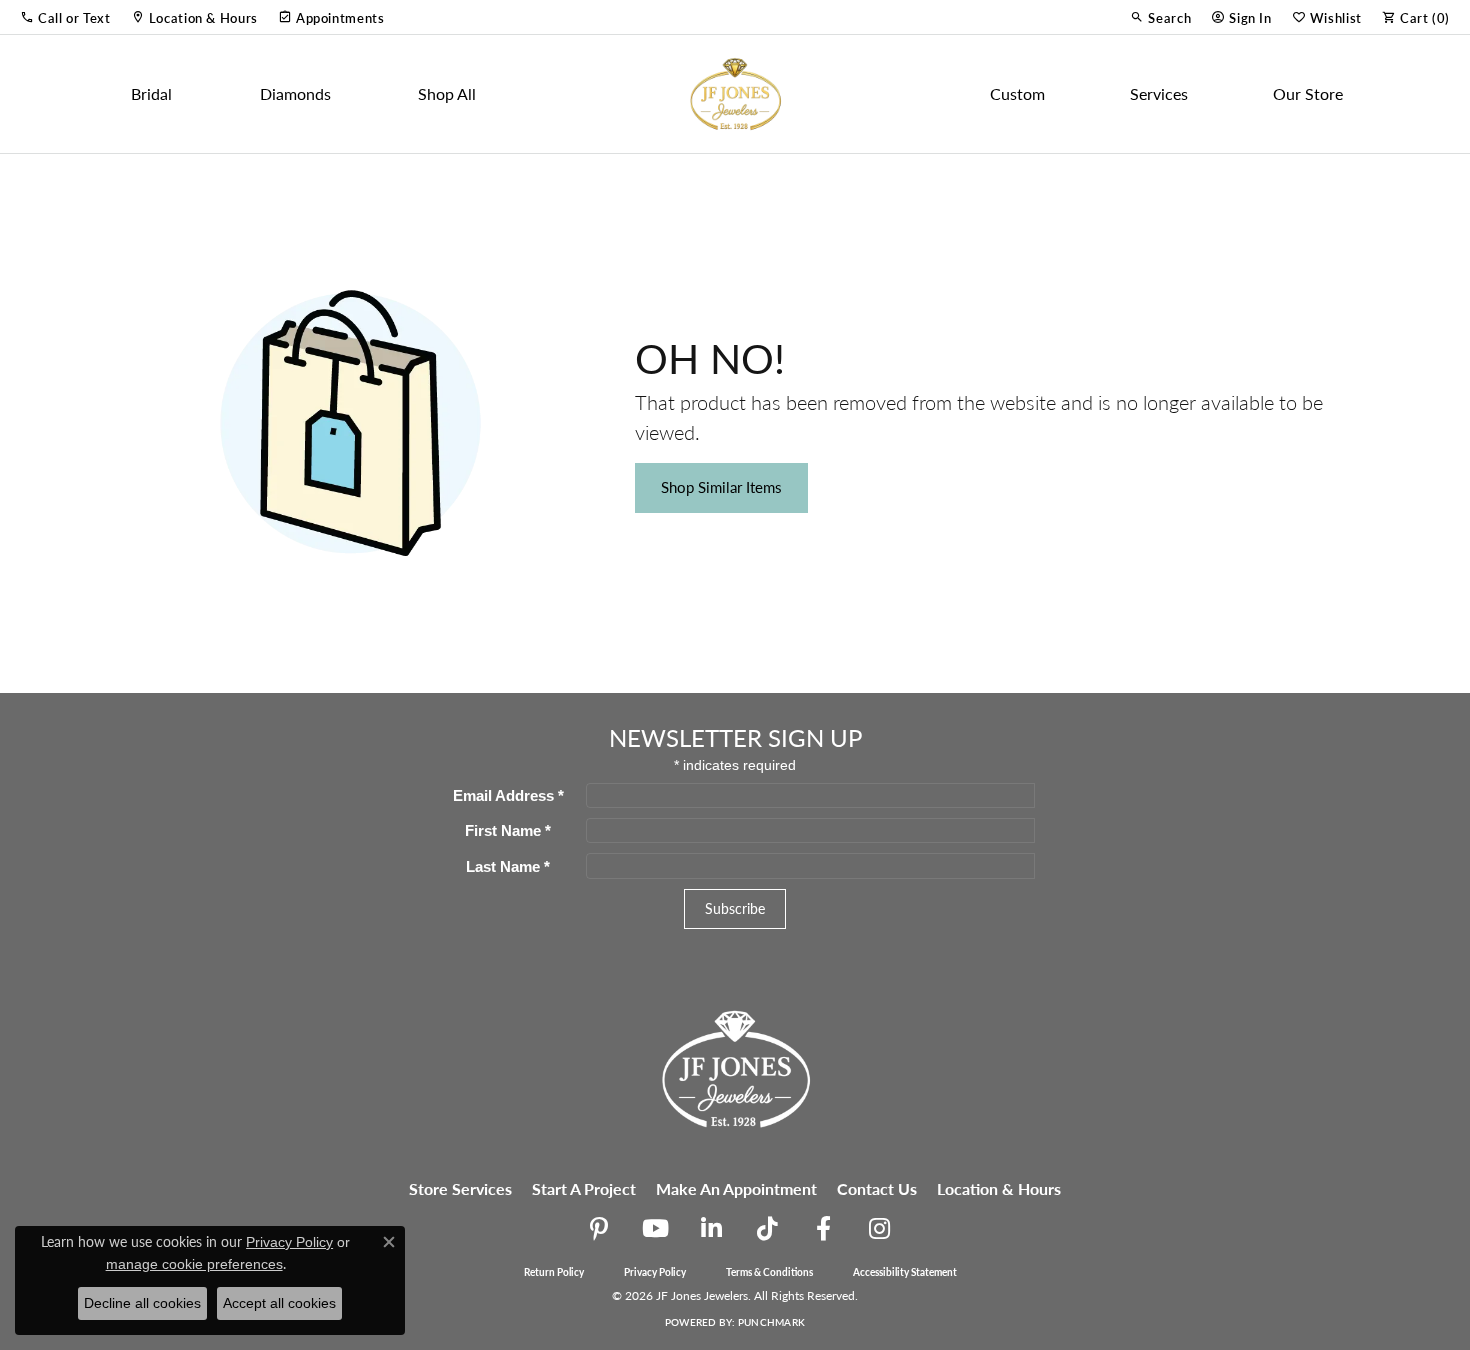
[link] (194, 17)
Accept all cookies (279, 1303)
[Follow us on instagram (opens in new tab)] (879, 1229)
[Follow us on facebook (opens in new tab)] (823, 1229)
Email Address (508, 795)
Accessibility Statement (905, 1272)
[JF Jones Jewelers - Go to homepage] (735, 1066)
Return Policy (554, 1272)
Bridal (151, 93)
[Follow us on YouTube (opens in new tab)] (655, 1229)
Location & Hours (999, 1188)
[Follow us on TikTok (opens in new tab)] (767, 1229)
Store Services (460, 1188)
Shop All (447, 93)
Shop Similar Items (721, 487)
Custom (1017, 93)
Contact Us (877, 1188)
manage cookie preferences (194, 1264)
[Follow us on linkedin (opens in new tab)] (711, 1229)
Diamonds (295, 93)
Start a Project (584, 1188)
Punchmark (771, 1322)
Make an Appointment (736, 1188)
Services (1159, 93)
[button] (65, 17)
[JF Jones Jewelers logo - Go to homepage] (735, 94)
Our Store (1308, 93)
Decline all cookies (142, 1303)
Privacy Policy (655, 1272)
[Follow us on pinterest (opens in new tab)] (599, 1229)
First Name (508, 830)
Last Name (508, 866)
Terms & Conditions (769, 1272)
